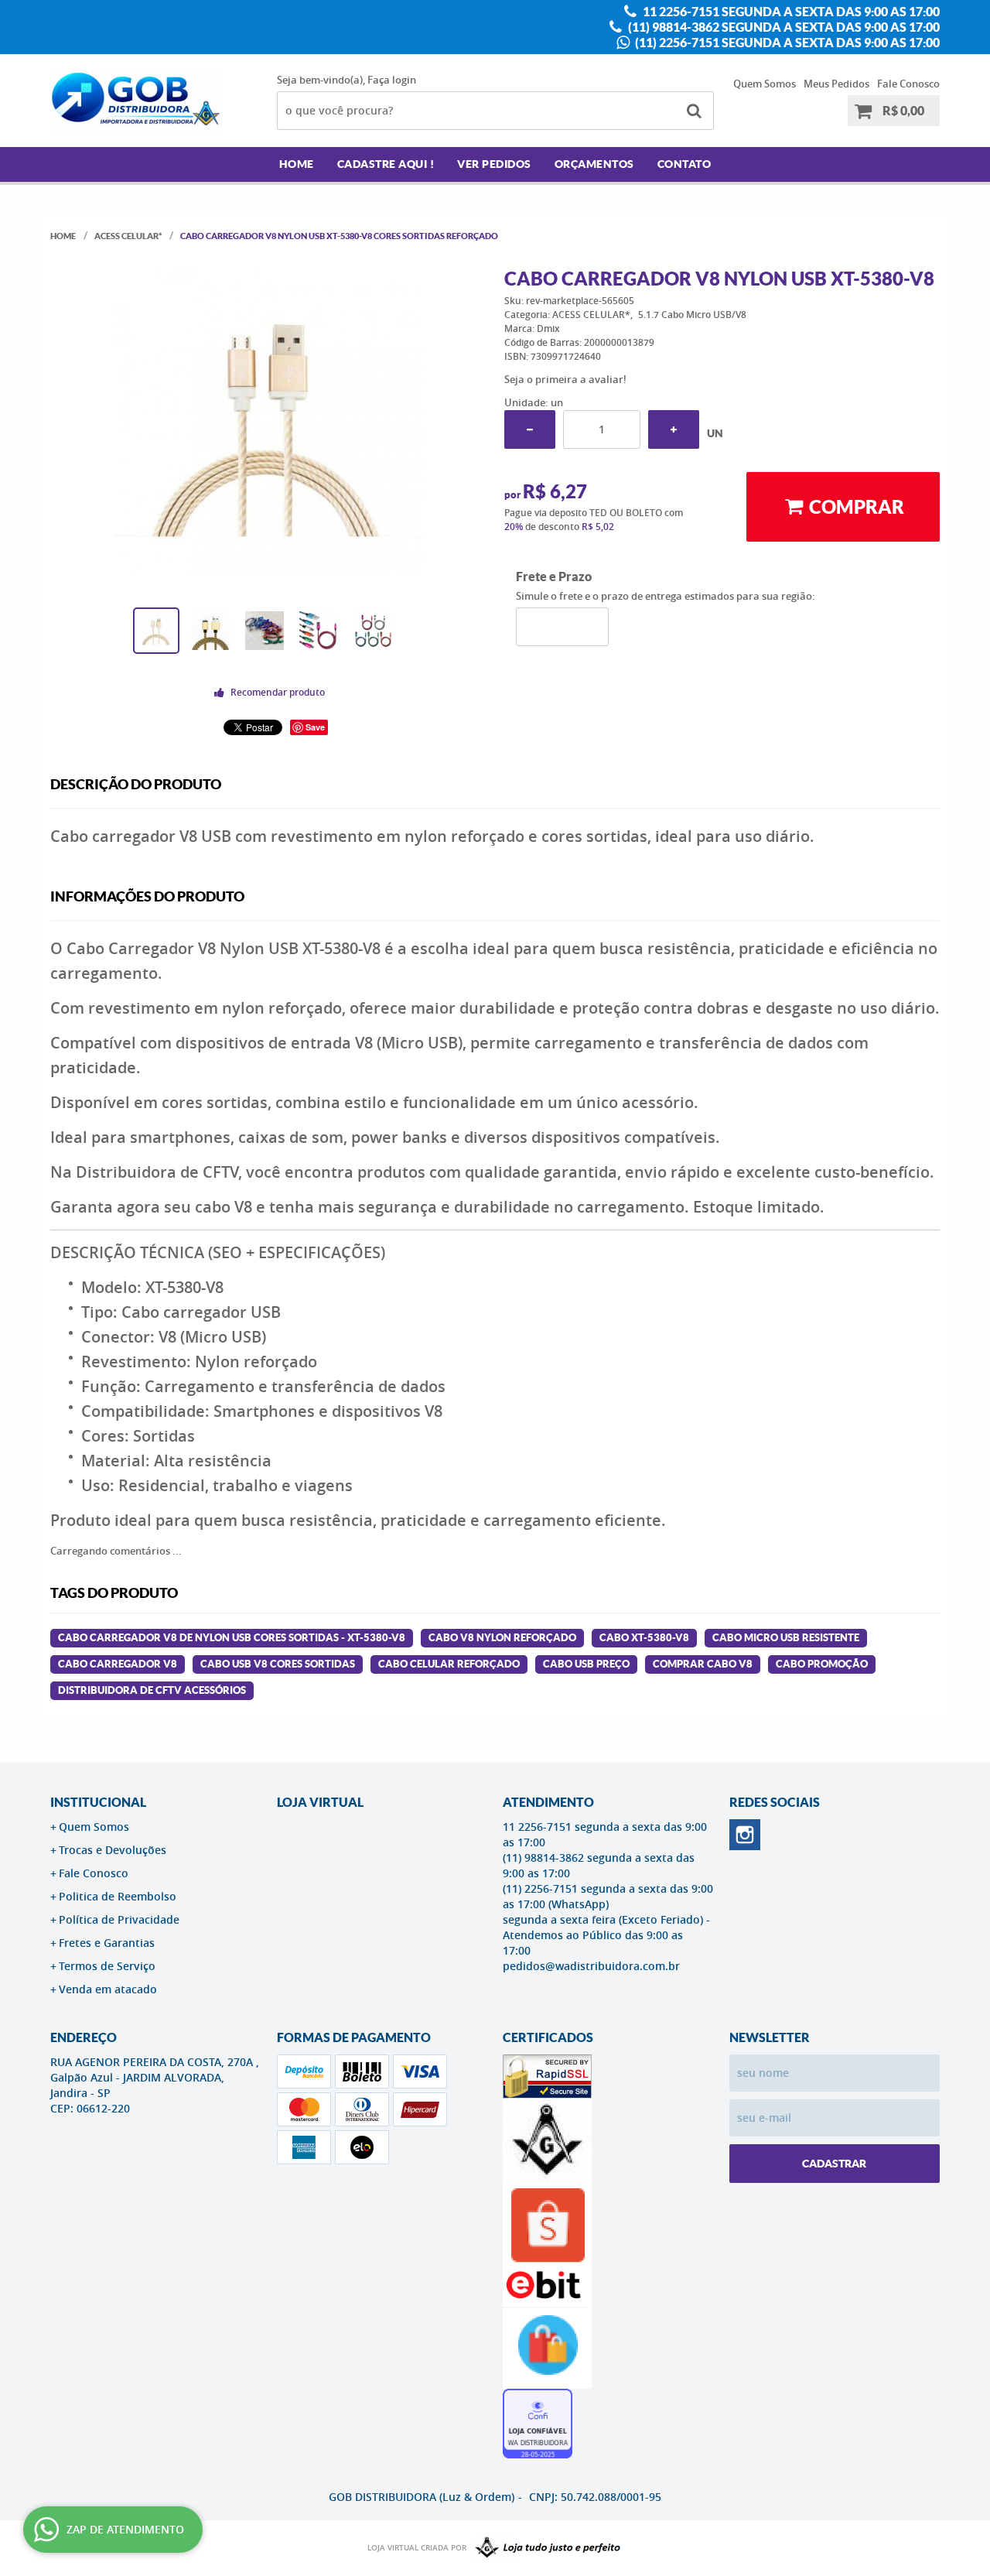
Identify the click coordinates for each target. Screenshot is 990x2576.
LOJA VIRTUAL (320, 1802)
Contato (684, 164)
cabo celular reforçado (449, 1664)
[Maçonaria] (544, 2548)
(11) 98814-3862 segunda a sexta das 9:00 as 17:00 (783, 27)
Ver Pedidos (494, 164)
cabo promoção (822, 1664)
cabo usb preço (586, 1664)
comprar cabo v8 (703, 1664)
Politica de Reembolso (118, 1896)
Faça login (392, 80)
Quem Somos (765, 84)
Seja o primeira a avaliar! (565, 379)
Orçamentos (594, 164)
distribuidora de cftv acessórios (152, 1690)
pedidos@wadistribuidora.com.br (591, 1966)
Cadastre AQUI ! (386, 164)
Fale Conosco (908, 84)
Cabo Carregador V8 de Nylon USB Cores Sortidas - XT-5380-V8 (232, 1638)
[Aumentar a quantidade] (674, 429)
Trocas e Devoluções (113, 1850)
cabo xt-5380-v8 (644, 1638)
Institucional (98, 1802)
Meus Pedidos (836, 84)
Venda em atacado (108, 1989)
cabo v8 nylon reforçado (502, 1638)
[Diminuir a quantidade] (530, 429)
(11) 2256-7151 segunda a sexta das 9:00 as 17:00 (786, 43)
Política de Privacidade (119, 1919)
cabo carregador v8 (118, 1664)
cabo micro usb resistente (786, 1638)
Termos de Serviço (107, 1966)
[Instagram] (745, 1835)
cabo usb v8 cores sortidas (278, 1664)
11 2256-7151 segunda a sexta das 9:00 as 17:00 (790, 12)
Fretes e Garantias (107, 1943)
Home (297, 164)
